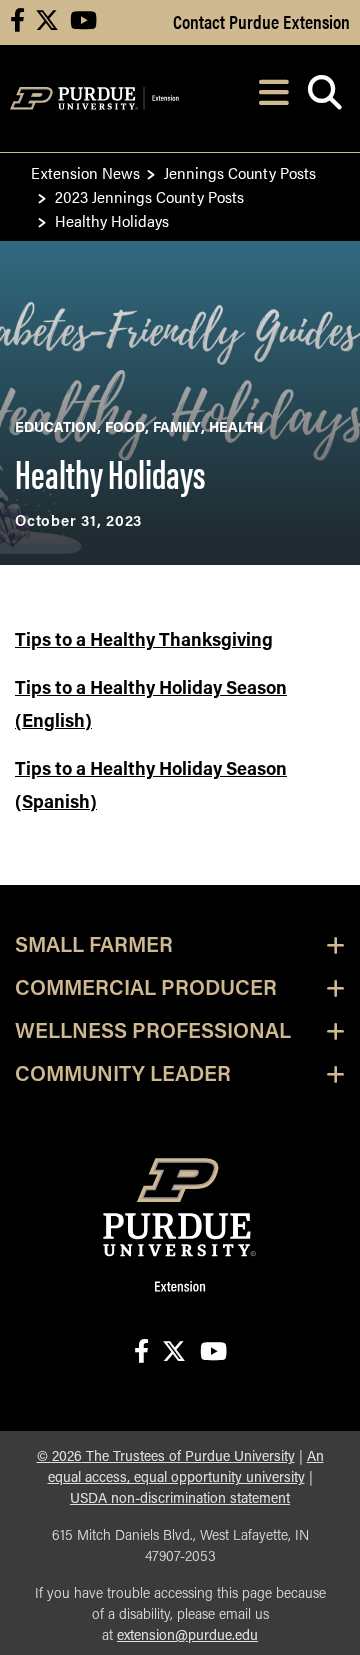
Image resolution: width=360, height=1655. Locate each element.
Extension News (85, 172)
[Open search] (324, 98)
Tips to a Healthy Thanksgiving (144, 642)
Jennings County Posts (240, 172)
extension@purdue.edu (187, 1636)
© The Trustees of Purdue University (166, 1457)
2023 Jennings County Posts (149, 196)
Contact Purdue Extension (261, 21)
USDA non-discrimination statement (180, 1499)
